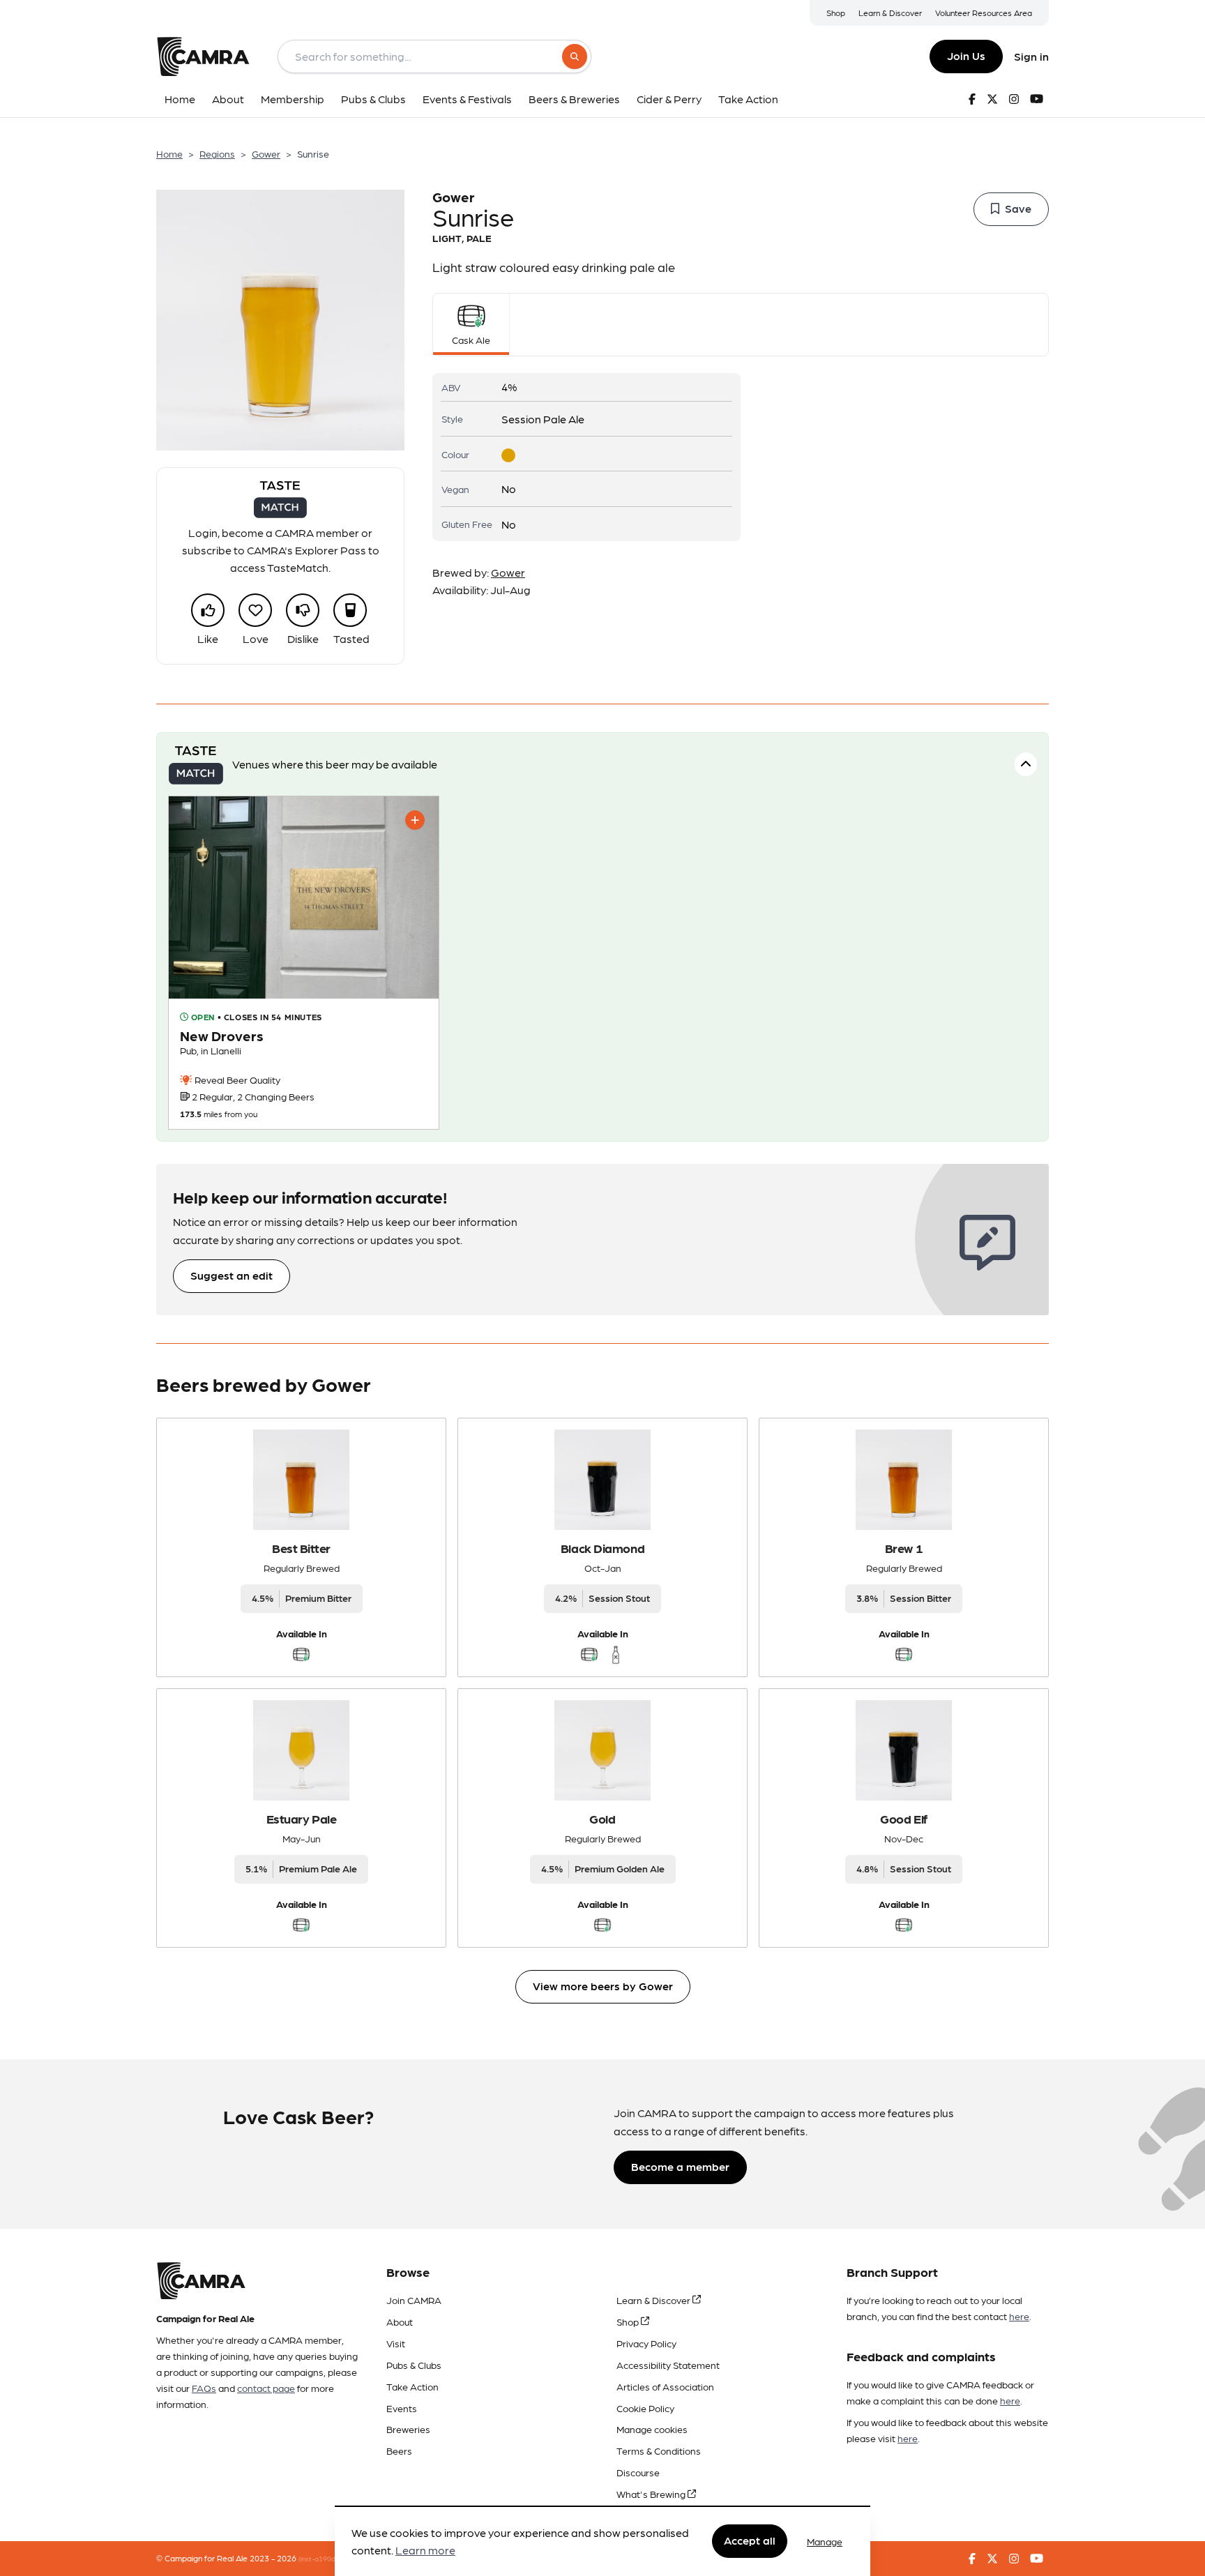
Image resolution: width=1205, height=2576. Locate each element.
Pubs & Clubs (414, 2365)
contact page (266, 2388)
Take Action (412, 2386)
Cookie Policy (645, 2408)
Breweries (408, 2429)
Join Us (966, 55)
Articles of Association (665, 2386)
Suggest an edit (232, 1275)
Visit (396, 2343)
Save (1018, 208)
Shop (836, 13)
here (1019, 2316)
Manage (825, 2541)
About (400, 2321)
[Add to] (415, 820)
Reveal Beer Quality (236, 1079)
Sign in (1031, 56)
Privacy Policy (646, 2343)
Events (402, 2408)
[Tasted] (350, 610)
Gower (266, 153)
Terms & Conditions (659, 2450)
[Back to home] (203, 56)
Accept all (750, 2541)
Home (169, 153)
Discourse (638, 2472)
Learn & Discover (890, 13)
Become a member (680, 2166)
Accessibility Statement (668, 2365)
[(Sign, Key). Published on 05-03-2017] (304, 963)
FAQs (204, 2388)
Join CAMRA (414, 2300)
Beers (399, 2450)
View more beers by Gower (603, 1986)
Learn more (425, 2551)
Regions (217, 153)
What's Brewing (652, 2494)
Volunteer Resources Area (984, 13)
